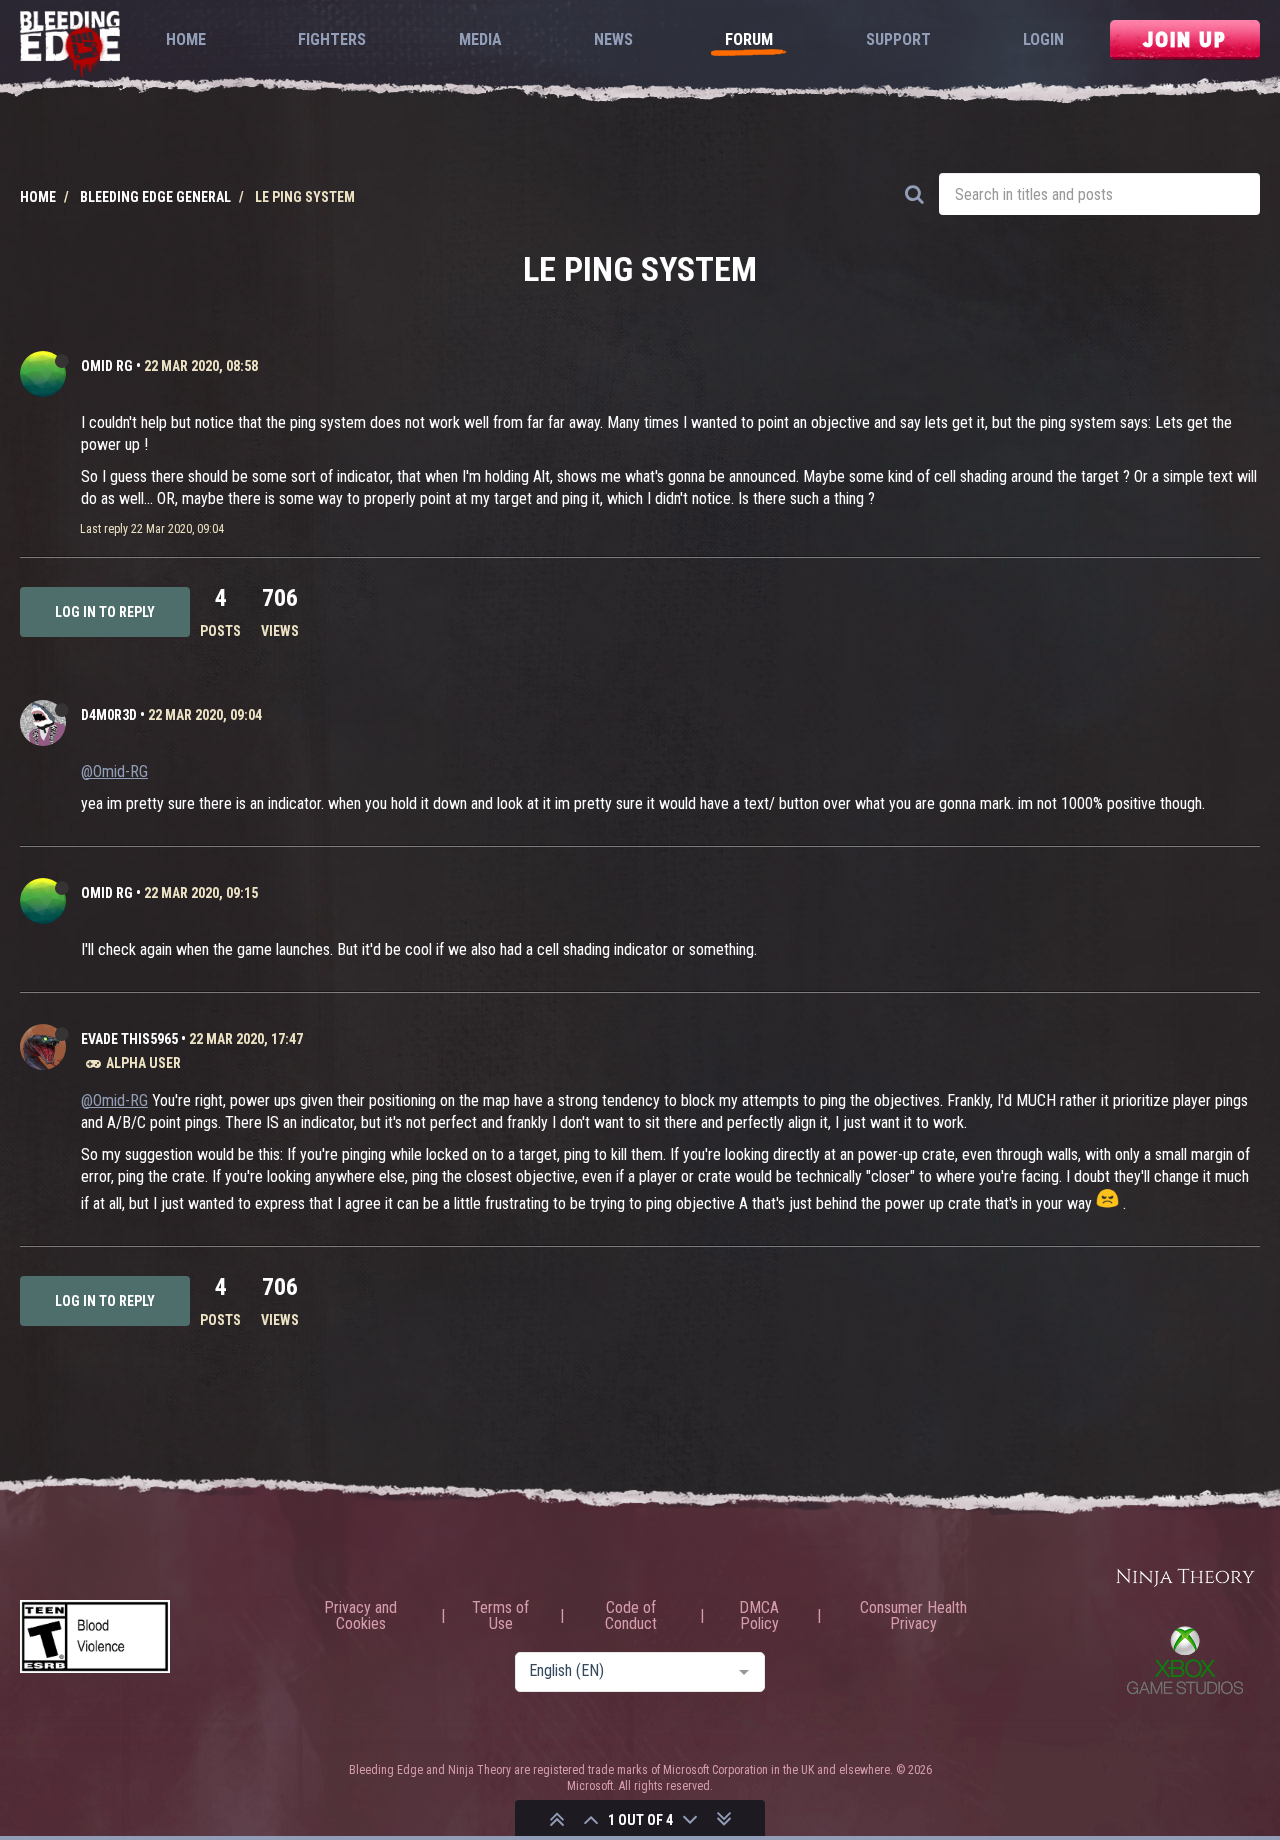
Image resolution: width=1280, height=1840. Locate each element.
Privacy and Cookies (360, 1616)
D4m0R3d (109, 715)
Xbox (1185, 1660)
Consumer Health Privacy (913, 1616)
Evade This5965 (129, 1039)
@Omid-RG (114, 771)
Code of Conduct (631, 1616)
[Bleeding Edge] (70, 45)
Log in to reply (105, 612)
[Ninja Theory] (1185, 1578)
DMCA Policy (759, 1616)
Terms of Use (500, 1616)
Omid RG (107, 366)
